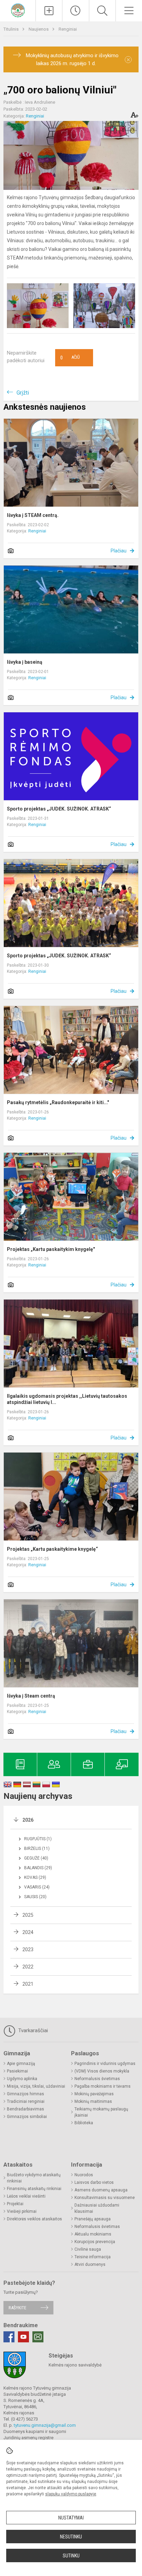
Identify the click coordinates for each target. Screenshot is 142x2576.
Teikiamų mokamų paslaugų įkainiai (101, 2112)
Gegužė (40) (36, 1858)
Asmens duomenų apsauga (101, 2190)
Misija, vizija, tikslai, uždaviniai (36, 2086)
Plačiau (119, 551)
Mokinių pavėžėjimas (94, 2094)
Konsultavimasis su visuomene (105, 2198)
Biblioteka (84, 2123)
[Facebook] (9, 2337)
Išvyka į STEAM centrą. (33, 515)
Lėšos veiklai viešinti (26, 2196)
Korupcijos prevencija (95, 2242)
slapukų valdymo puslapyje (71, 2494)
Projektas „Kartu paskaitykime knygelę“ (52, 1549)
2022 (28, 1967)
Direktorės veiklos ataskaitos (34, 2219)
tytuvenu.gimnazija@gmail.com (45, 2425)
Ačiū (70, 358)
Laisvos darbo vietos (94, 2182)
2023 (28, 1949)
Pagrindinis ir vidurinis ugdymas (105, 2064)
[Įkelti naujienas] (49, 11)
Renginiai (68, 29)
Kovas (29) (35, 1877)
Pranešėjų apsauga (93, 2219)
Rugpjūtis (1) (38, 1839)
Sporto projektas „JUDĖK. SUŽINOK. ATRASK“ (59, 809)
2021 (28, 1984)
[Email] (38, 2337)
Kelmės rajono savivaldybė (75, 2365)
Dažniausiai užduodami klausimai (97, 2208)
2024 (28, 1932)
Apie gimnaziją (21, 2064)
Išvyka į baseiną (25, 662)
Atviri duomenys (90, 2264)
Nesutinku (71, 2537)
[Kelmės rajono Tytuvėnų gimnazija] (18, 10)
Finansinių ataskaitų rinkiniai (34, 2189)
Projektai (15, 2204)
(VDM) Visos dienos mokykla (102, 2071)
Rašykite (17, 2308)
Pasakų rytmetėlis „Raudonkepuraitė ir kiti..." (58, 1102)
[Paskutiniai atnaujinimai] (75, 11)
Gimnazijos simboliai (27, 2117)
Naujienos (39, 29)
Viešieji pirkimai (22, 2211)
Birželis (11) (37, 1849)
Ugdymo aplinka (22, 2079)
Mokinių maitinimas (93, 2101)
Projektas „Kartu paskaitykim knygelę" (51, 1249)
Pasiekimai (17, 2071)
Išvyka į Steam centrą (31, 1696)
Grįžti (23, 393)
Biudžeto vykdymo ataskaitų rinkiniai (34, 2178)
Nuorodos (84, 2175)
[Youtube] (23, 2337)
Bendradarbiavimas (26, 2109)
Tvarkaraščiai (32, 2030)
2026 (28, 1820)
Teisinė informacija (93, 2257)
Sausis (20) (35, 1897)
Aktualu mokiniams (93, 2234)
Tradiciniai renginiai (26, 2101)
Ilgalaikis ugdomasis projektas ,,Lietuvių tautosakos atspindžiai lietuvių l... (67, 1399)
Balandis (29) (38, 1868)
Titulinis (12, 29)
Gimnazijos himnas (26, 2094)
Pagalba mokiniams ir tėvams (103, 2086)
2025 (28, 1915)
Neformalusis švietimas (97, 2079)
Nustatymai (71, 2518)
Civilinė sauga (88, 2249)
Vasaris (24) (37, 1887)
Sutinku (71, 2556)
